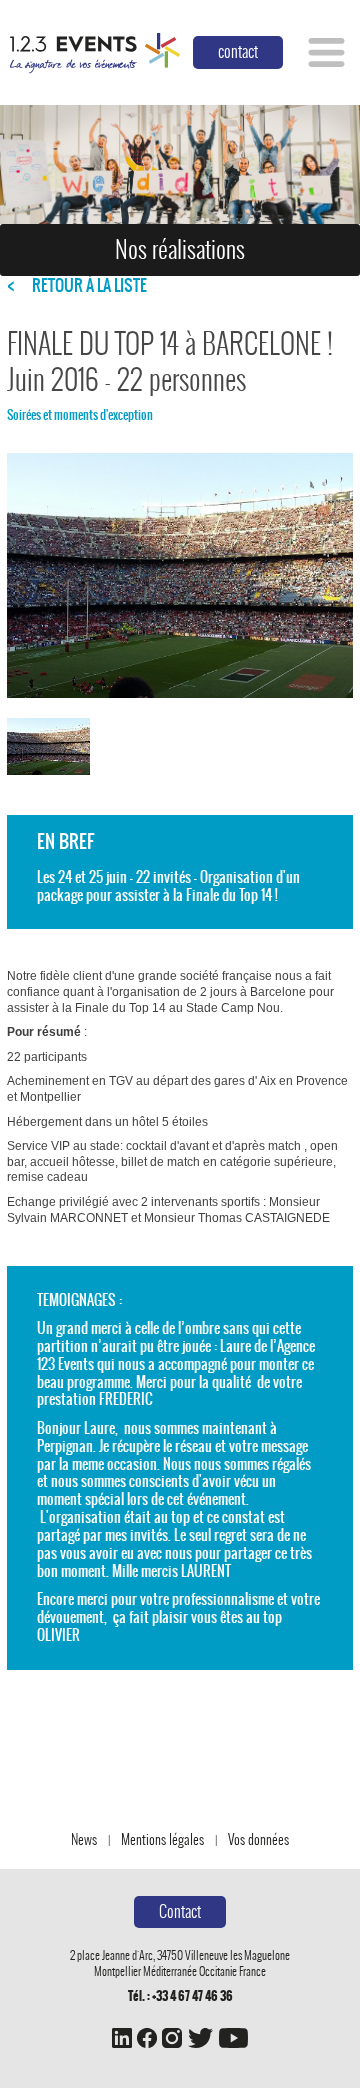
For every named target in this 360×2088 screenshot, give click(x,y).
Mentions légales (162, 1839)
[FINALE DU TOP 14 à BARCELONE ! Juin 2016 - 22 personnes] (48, 746)
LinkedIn (122, 2038)
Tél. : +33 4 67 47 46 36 (180, 1996)
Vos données (258, 1839)
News (84, 1839)
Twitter (200, 2038)
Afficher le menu (326, 52)
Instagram (172, 2038)
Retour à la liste (89, 286)
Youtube (233, 2038)
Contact (180, 1911)
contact (238, 51)
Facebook (147, 2038)
